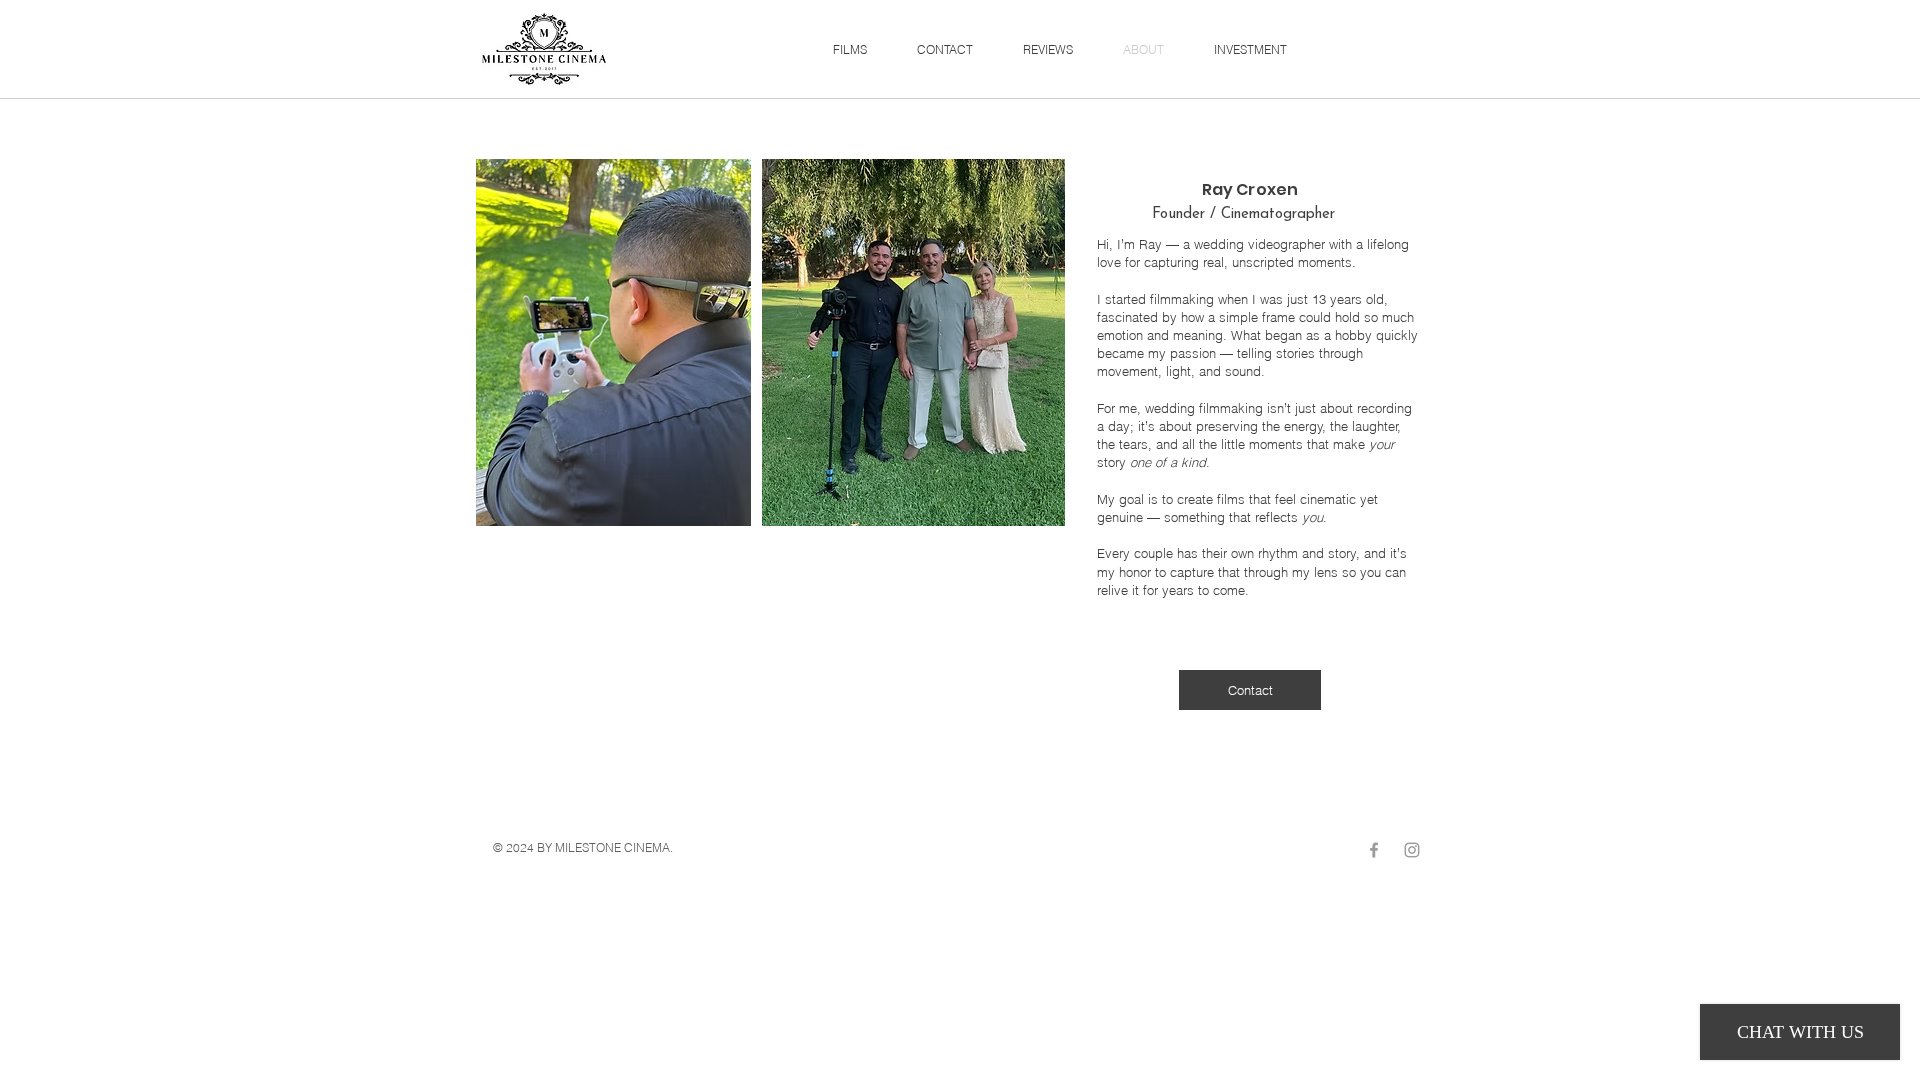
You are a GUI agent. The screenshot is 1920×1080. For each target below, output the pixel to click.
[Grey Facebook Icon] (1374, 850)
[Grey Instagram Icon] (1412, 850)
